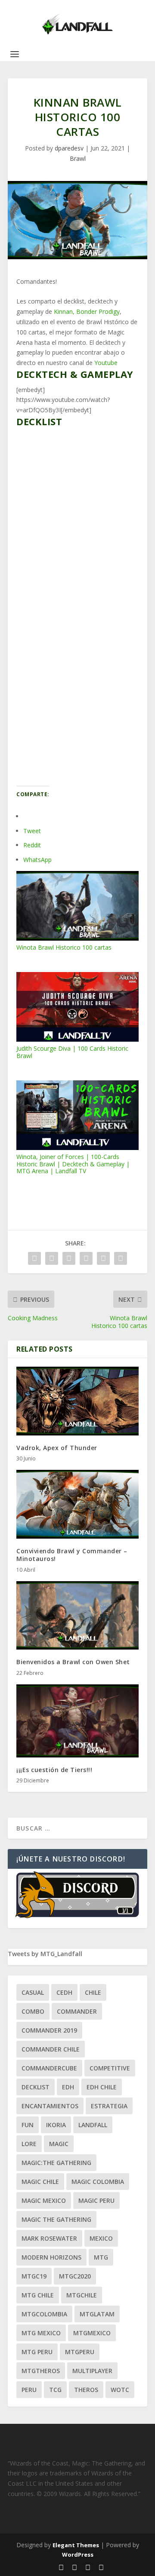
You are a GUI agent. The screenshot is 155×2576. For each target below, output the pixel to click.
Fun (28, 2125)
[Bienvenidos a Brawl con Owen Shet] (77, 1616)
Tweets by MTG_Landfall (45, 1954)
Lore (29, 2144)
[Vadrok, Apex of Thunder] (77, 1401)
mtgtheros (41, 2371)
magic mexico (44, 2200)
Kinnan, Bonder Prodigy (87, 311)
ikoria (56, 2125)
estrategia (109, 2106)
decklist (36, 2087)
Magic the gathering (56, 2219)
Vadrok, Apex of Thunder (57, 1448)
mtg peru (37, 2352)
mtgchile (82, 2295)
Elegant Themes (76, 2545)
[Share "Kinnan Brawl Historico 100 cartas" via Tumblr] (69, 1258)
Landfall (93, 2125)
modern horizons (51, 2257)
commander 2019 (49, 2030)
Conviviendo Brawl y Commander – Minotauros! (72, 1555)
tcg (55, 2390)
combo (33, 2011)
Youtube (106, 363)
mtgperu (80, 2352)
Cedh (64, 1992)
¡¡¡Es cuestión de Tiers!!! (54, 1770)
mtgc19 (34, 2276)
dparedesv (69, 148)
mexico (101, 2238)
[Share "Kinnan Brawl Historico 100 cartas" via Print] (121, 1258)
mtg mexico (41, 2333)
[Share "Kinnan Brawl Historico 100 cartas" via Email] (103, 1258)
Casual (33, 1992)
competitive (110, 2068)
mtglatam (97, 2314)
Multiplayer (92, 2371)
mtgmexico (92, 2333)
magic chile (40, 2182)
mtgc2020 (75, 2276)
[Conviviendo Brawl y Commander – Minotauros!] (77, 1504)
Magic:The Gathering (56, 2163)
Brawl (78, 158)
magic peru (96, 2200)
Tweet (32, 831)
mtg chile (38, 2295)
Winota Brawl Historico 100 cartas (64, 947)
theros (86, 2390)
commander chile (51, 2049)
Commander (77, 2011)
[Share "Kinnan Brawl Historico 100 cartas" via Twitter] (52, 1258)
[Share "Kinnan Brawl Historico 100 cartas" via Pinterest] (86, 1258)
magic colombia (98, 2182)
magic (59, 2144)
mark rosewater (49, 2238)
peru (29, 2390)
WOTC (120, 2390)
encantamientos (50, 2106)
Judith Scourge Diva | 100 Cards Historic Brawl (72, 1052)
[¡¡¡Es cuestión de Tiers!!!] (77, 1721)
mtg (101, 2257)
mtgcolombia (44, 2314)
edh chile (102, 2087)
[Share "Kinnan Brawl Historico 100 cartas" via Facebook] (34, 1258)
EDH (68, 2087)
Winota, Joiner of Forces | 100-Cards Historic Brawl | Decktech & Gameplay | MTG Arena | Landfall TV (73, 1164)
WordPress (78, 2555)
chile (93, 1992)
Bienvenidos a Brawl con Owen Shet (73, 1662)
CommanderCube (49, 2068)
